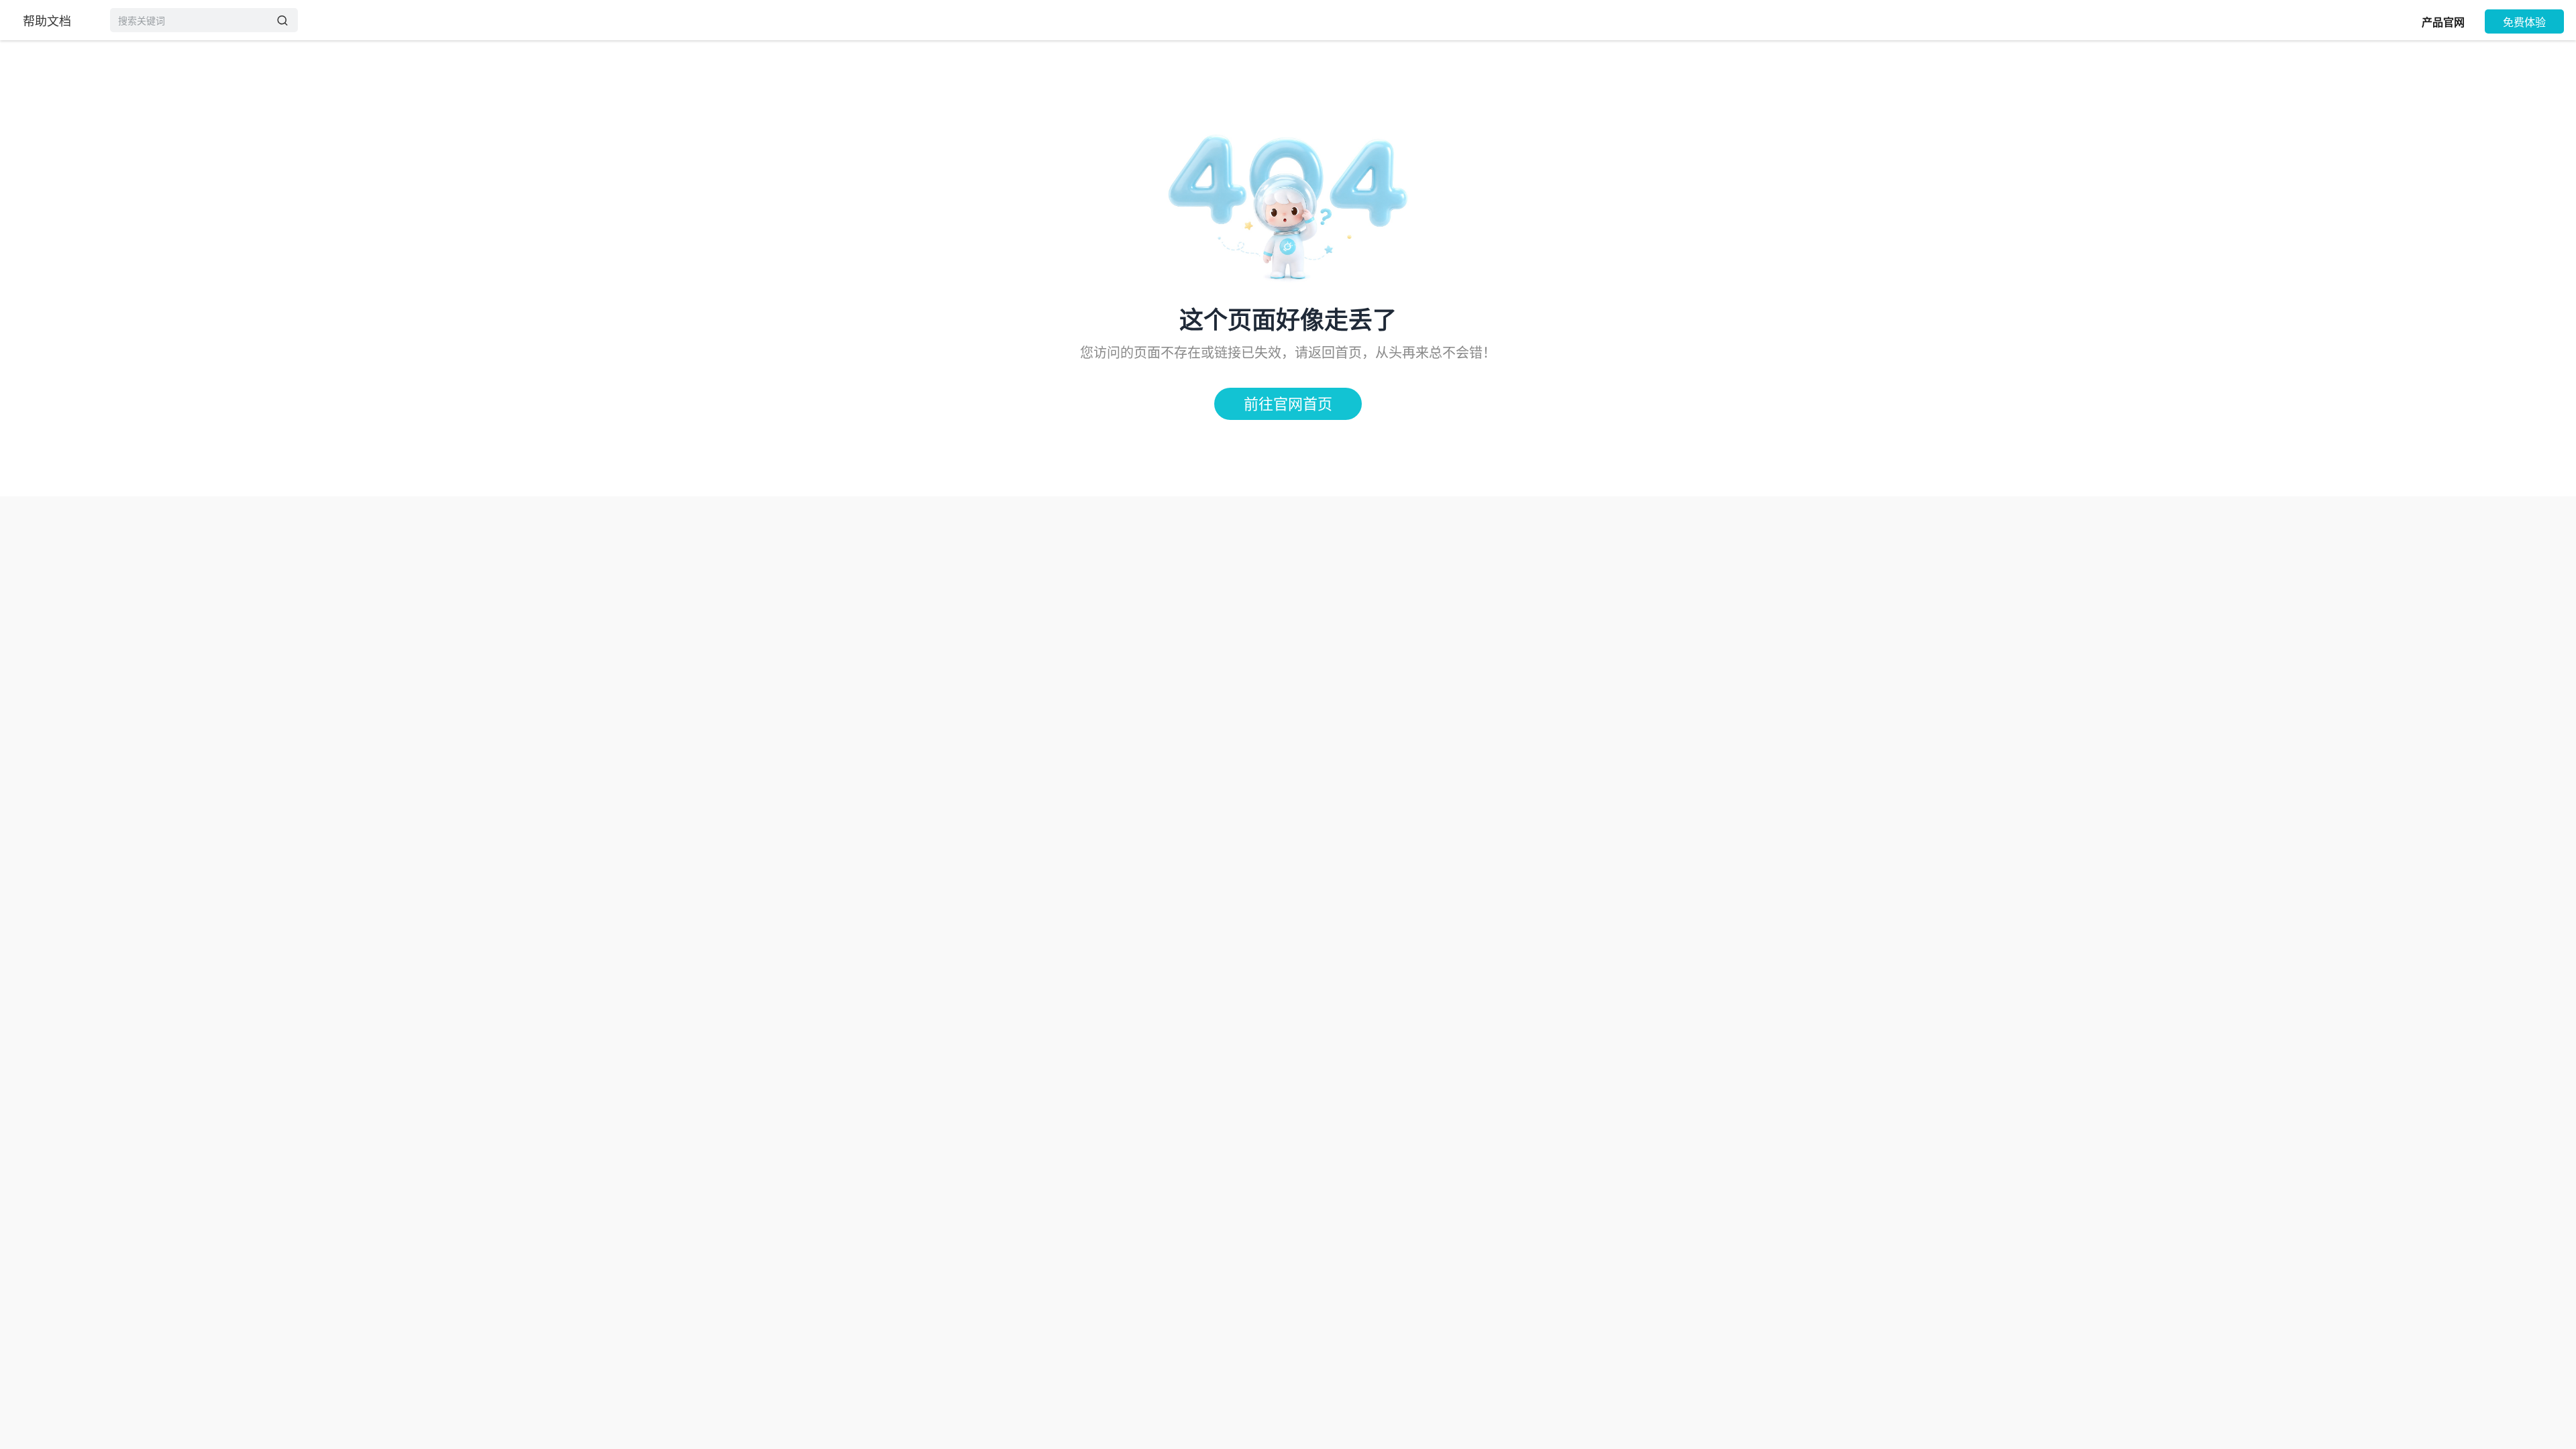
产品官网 (2443, 22)
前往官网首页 (1288, 404)
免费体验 (2524, 22)
